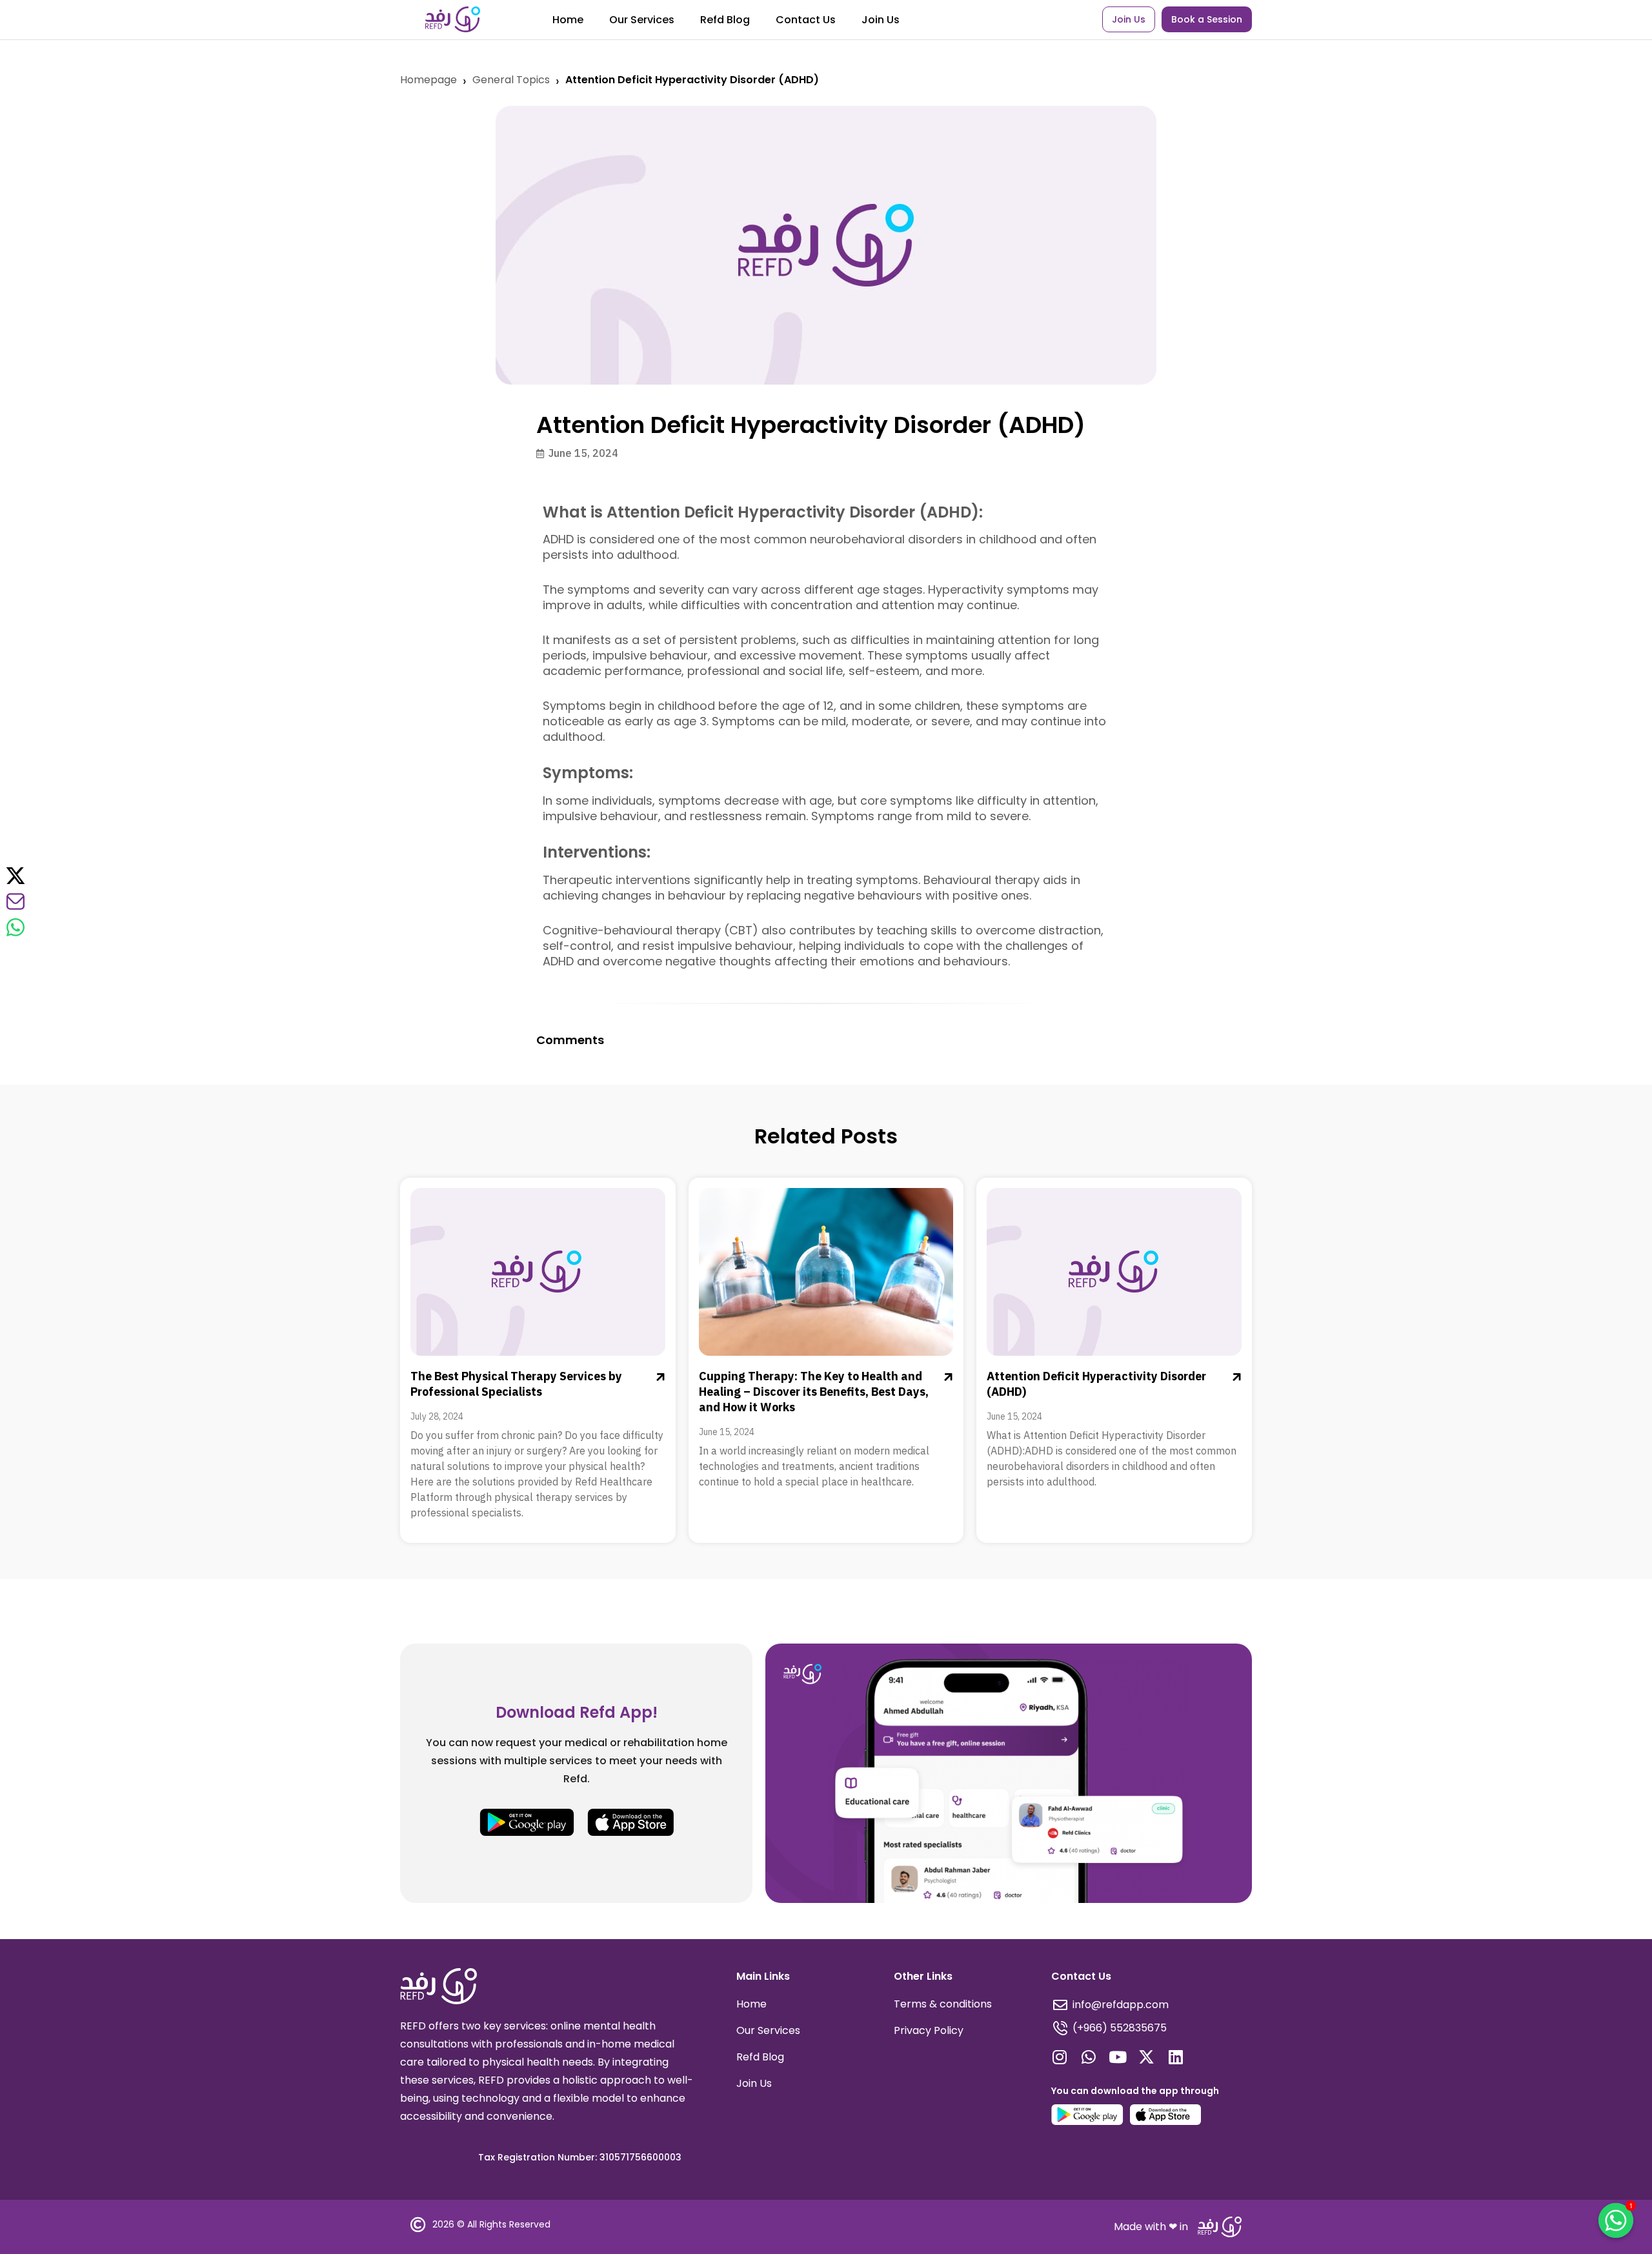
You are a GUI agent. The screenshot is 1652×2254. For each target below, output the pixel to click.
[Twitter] (15, 876)
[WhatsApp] (15, 927)
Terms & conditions (943, 2004)
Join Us (881, 20)
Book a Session (1207, 19)
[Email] (15, 901)
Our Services (642, 20)
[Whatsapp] (1088, 2057)
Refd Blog (725, 20)
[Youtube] (1117, 2057)
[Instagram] (1059, 2057)
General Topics (511, 80)
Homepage (428, 80)
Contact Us (806, 20)
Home (568, 20)
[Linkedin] (1175, 2057)
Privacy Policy (929, 2030)
